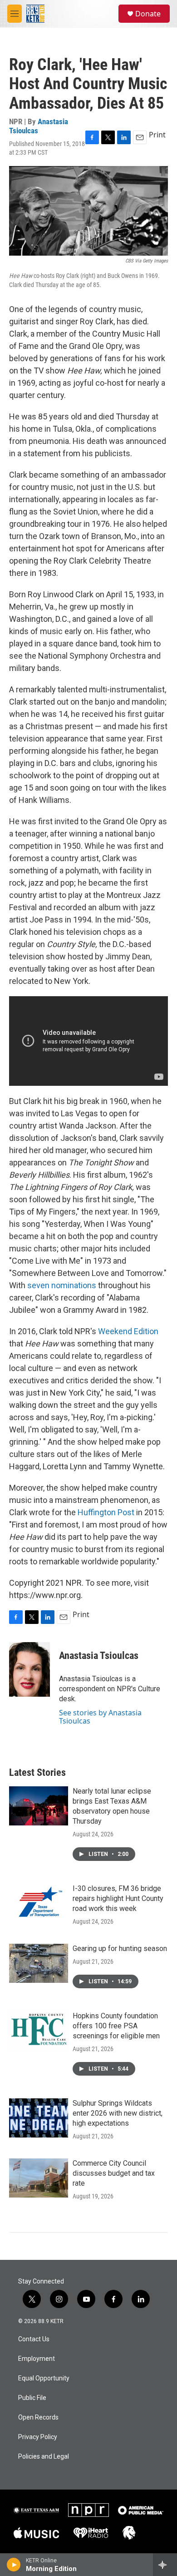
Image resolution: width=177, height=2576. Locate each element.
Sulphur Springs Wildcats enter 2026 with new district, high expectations (118, 2113)
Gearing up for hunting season (120, 1948)
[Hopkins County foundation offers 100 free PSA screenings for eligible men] (39, 2031)
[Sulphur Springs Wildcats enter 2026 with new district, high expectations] (39, 2118)
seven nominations (62, 1285)
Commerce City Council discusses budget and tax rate (114, 2173)
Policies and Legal (44, 2457)
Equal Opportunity (44, 2378)
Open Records (38, 2417)
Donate (148, 14)
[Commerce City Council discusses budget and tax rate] (39, 2178)
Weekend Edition (128, 1331)
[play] (14, 2565)
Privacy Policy (38, 2437)
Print (157, 135)
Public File (32, 2398)
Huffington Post (106, 1512)
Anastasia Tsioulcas (39, 126)
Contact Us (34, 2339)
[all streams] (165, 2565)
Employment (37, 2359)
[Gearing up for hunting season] (39, 1963)
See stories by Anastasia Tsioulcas (100, 1717)
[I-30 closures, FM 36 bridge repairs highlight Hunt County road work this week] (39, 1903)
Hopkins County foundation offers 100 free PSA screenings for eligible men (116, 2026)
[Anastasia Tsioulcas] (29, 1669)
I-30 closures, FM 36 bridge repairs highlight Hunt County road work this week (118, 1898)
